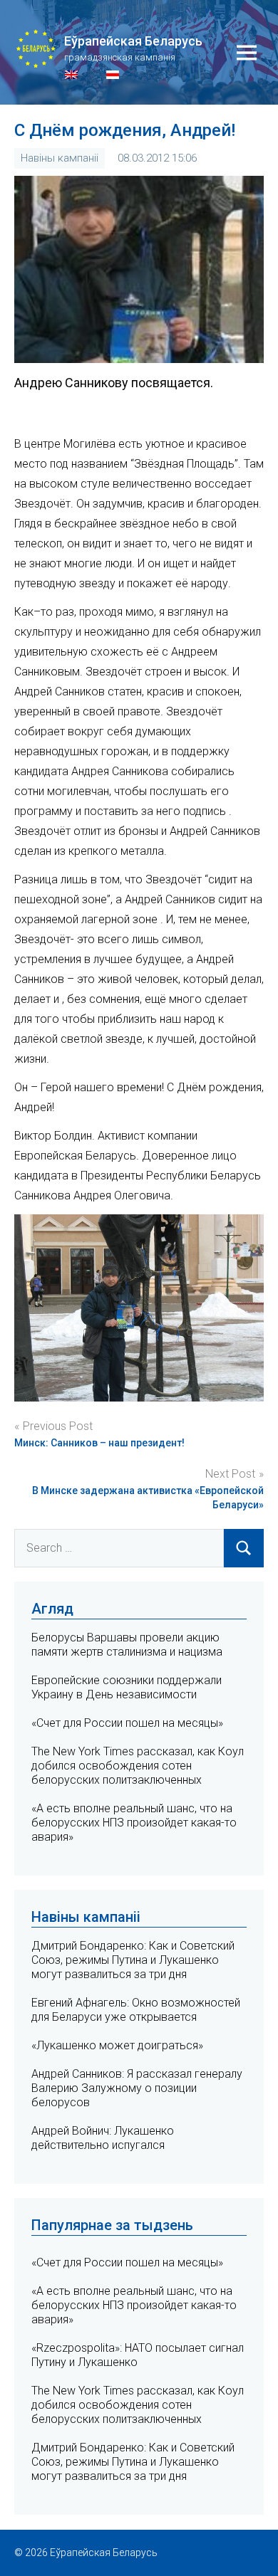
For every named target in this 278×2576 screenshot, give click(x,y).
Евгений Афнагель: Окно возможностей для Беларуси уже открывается (136, 2010)
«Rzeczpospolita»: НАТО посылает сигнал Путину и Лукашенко (138, 2355)
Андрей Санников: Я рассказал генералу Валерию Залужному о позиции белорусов (137, 2088)
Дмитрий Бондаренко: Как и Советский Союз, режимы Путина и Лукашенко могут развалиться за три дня (133, 1960)
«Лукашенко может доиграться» (117, 2045)
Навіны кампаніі (60, 158)
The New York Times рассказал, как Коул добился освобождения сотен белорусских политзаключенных (138, 1766)
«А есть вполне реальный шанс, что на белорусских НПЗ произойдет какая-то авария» (134, 1823)
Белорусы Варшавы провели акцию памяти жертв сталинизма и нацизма (127, 1645)
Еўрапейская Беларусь (133, 41)
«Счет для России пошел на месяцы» (127, 1723)
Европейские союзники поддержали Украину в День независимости (127, 1687)
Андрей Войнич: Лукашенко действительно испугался (103, 2138)
